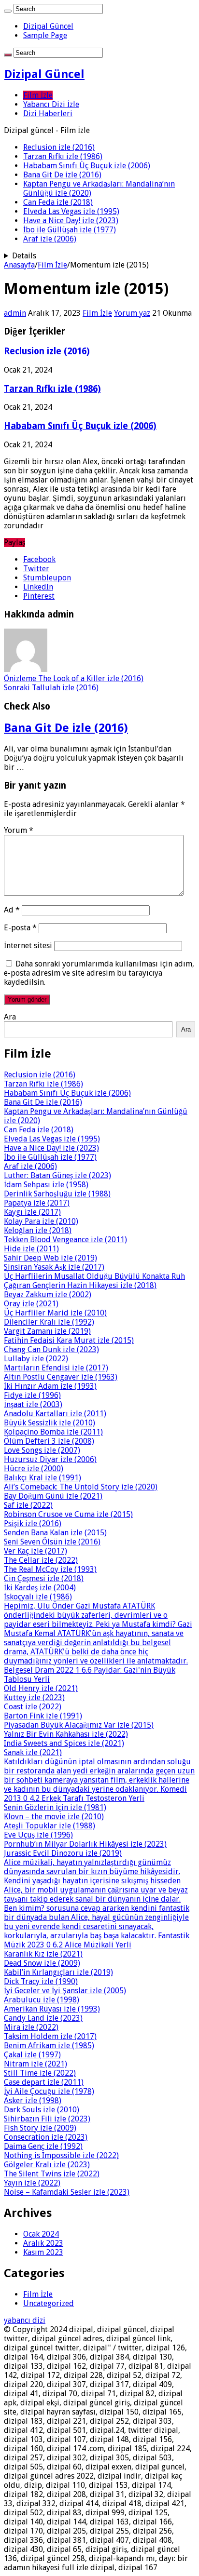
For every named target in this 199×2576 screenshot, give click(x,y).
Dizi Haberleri (48, 114)
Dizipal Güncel (48, 26)
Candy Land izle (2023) (43, 2018)
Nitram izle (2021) (36, 2064)
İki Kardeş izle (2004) (40, 1588)
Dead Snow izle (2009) (42, 1963)
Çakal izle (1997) (32, 2055)
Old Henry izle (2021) (41, 1688)
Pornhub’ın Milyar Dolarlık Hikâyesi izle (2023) (85, 1844)
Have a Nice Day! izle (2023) (71, 221)
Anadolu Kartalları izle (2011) (55, 1414)
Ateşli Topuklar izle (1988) (50, 1826)
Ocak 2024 (41, 2234)
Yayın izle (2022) (32, 2183)
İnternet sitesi (28, 946)
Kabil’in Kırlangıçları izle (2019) (58, 1972)
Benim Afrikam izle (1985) (49, 2046)
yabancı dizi (25, 2320)
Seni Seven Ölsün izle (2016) (52, 1542)
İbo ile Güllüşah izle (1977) (70, 230)
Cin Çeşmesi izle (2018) (44, 1578)
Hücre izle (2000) (34, 1469)
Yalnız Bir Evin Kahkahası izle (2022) (66, 1734)
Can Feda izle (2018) (58, 202)
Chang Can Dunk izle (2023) (51, 1349)
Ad (12, 910)
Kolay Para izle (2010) (41, 1221)
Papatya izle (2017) (37, 1203)
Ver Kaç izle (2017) (36, 1551)
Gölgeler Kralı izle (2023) (47, 2165)
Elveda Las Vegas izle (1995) (71, 211)
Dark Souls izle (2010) (42, 2110)
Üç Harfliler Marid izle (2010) (55, 1313)
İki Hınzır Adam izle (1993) (50, 1386)
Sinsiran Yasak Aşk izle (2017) (54, 1267)
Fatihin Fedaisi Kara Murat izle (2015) (69, 1340)
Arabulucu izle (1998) (42, 2000)
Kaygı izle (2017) (32, 1212)
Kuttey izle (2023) (34, 1697)
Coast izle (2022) (33, 1707)
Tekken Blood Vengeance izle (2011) (65, 1240)
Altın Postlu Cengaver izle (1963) (61, 1377)
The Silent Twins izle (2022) (52, 2174)
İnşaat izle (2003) (33, 1404)
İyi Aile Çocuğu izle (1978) (49, 2091)
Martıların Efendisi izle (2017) (56, 1368)
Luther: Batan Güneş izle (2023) (57, 1175)
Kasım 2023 (43, 2252)
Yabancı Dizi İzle (51, 104)
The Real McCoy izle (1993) (50, 1569)
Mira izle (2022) (31, 2027)
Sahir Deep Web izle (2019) (50, 1258)
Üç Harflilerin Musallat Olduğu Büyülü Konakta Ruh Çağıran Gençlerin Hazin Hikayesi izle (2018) (94, 1281)
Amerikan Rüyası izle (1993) (52, 2009)
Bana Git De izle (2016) (62, 175)
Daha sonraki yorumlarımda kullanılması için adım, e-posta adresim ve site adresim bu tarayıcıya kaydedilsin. (99, 973)
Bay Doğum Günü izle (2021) (53, 1496)
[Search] (8, 11)
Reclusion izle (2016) (59, 147)
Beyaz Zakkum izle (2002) (48, 1295)
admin (15, 313)
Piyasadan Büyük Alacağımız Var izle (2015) (79, 1725)
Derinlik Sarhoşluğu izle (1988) (57, 1194)
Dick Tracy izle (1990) (41, 1981)
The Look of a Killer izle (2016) (74, 678)
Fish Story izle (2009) (40, 2128)
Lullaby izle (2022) (36, 1359)
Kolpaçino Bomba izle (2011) (53, 1432)
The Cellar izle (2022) (41, 1560)
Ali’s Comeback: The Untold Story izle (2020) (81, 1487)
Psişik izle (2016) (33, 1523)
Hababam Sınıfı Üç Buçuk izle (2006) (87, 166)
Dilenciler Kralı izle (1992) (49, 1322)
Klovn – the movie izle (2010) (54, 1817)
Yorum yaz (132, 313)
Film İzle (38, 95)
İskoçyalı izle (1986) (38, 1597)
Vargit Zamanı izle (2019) (47, 1331)
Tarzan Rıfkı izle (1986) (63, 156)
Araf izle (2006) (50, 239)
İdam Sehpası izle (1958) (46, 1185)
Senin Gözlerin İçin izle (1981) (55, 1807)
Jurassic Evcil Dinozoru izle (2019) (63, 1853)
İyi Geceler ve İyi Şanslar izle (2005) (65, 1991)
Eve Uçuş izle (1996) (38, 1835)
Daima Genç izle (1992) (43, 2146)
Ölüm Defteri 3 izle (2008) (49, 1441)
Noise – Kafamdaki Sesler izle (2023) (67, 2192)
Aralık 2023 (43, 2243)
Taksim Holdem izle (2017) (50, 2036)
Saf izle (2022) (28, 1505)
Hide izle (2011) (31, 1249)
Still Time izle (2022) (40, 2073)
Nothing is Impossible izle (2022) (61, 2155)
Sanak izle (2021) (33, 1752)
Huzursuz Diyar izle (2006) (50, 1459)
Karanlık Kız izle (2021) (43, 1954)
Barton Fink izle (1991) (43, 1716)
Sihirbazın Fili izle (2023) (47, 2119)
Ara (10, 1017)
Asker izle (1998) (33, 2100)
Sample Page (45, 35)
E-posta (20, 928)
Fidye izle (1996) (32, 1395)
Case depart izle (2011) (44, 2082)
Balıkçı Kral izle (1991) (43, 1478)
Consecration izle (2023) (46, 2137)
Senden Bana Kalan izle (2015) (55, 1533)
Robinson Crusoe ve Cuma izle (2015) (68, 1514)
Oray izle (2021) (31, 1304)
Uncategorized (49, 2303)
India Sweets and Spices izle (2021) (64, 1743)
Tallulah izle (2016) (51, 688)
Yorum (19, 830)
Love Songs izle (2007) (42, 1450)
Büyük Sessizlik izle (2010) (50, 1423)
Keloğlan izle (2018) (38, 1230)
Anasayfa (19, 265)
